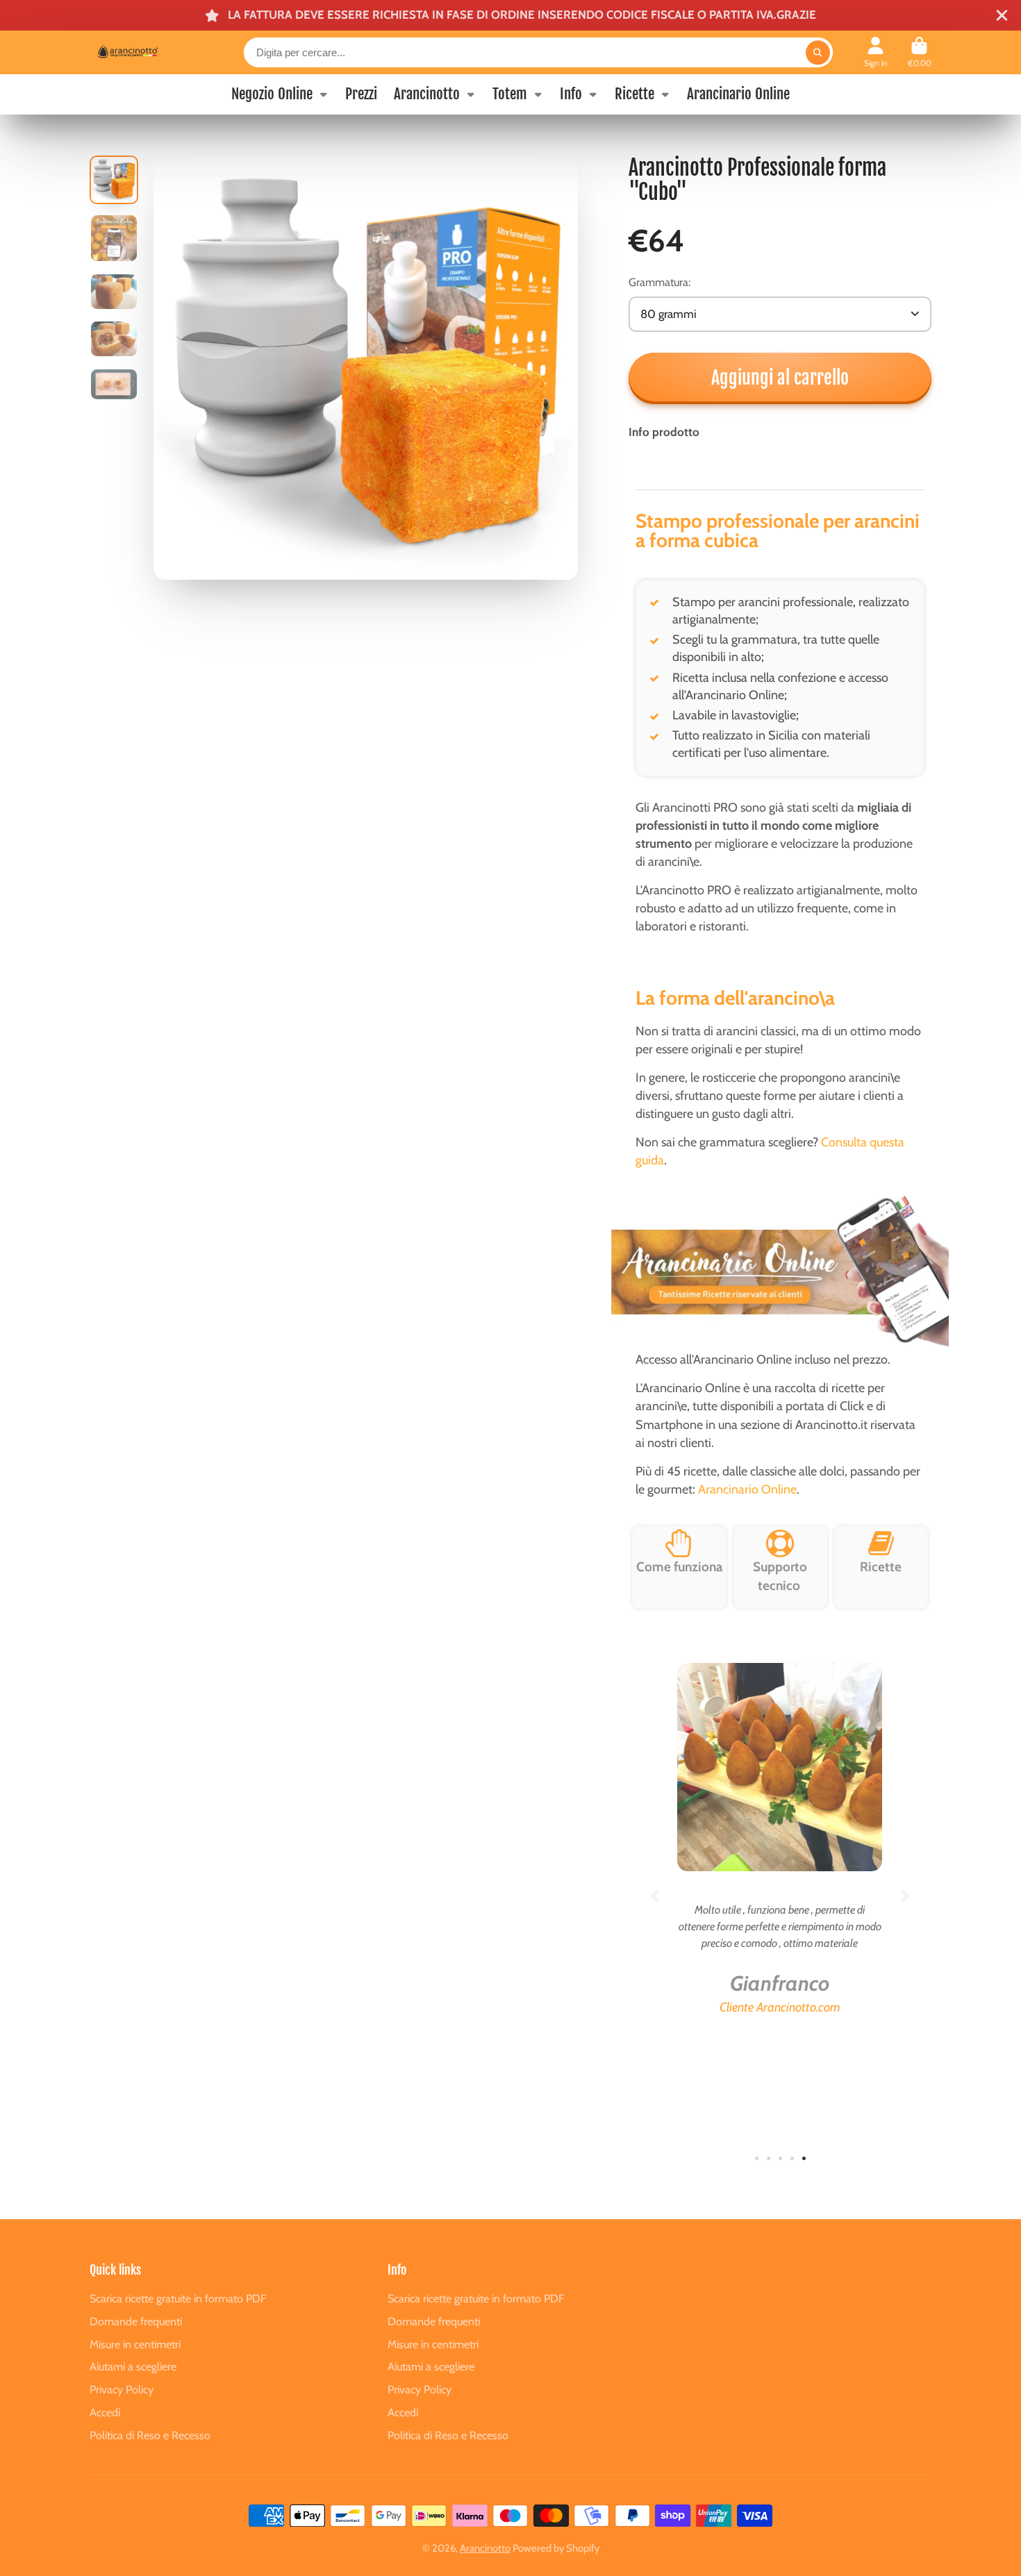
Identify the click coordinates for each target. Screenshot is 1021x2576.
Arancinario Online (738, 94)
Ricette (634, 94)
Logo (141, 52)
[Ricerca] (818, 52)
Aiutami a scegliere (133, 2366)
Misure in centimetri (135, 2344)
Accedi (105, 2412)
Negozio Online (272, 94)
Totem (510, 94)
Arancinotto (427, 94)
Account (876, 53)
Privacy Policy (122, 2389)
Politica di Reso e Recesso (150, 2435)
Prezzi (361, 94)
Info (571, 94)
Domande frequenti (136, 2321)
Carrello (920, 53)
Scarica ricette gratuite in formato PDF (178, 2298)
